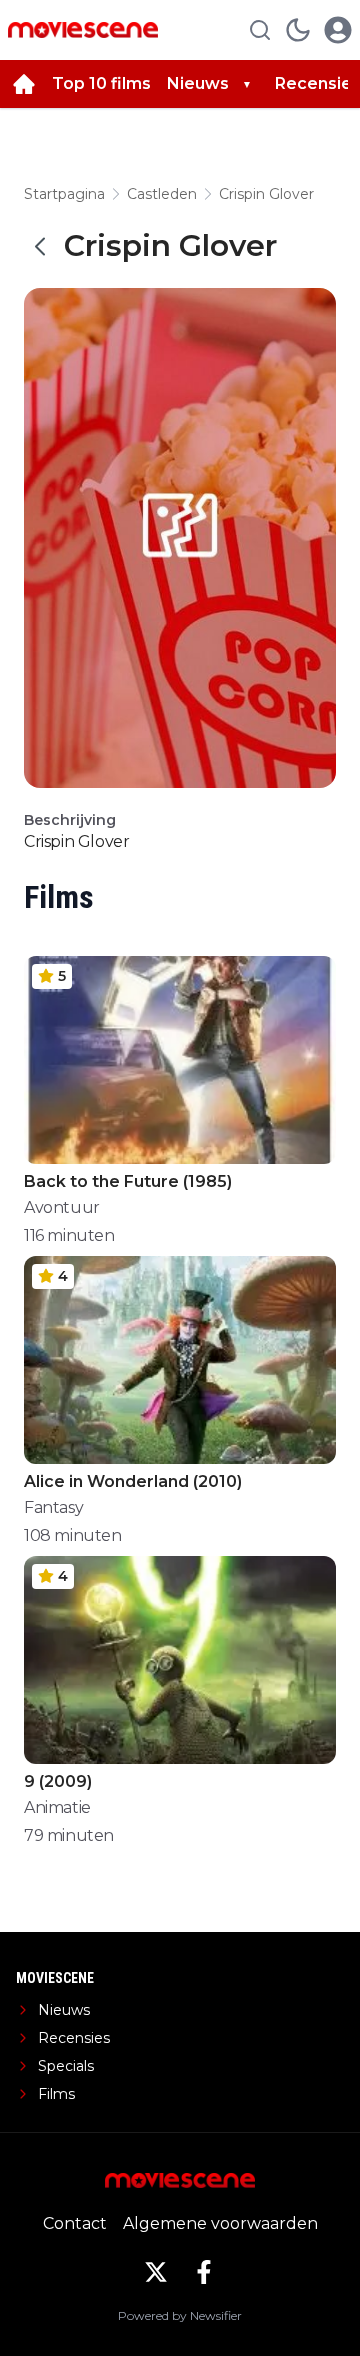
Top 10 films (101, 83)
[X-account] (156, 2272)
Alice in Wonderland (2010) (133, 1481)
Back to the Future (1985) (128, 1181)
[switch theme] (298, 30)
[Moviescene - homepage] (83, 29)
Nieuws (198, 83)
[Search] (260, 30)
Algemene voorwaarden (220, 2223)
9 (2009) (58, 1781)
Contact (75, 2223)
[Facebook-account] (204, 2272)
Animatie (57, 1807)
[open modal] (338, 30)
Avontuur (62, 1207)
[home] (24, 84)
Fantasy (53, 1507)
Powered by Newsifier (180, 2315)
